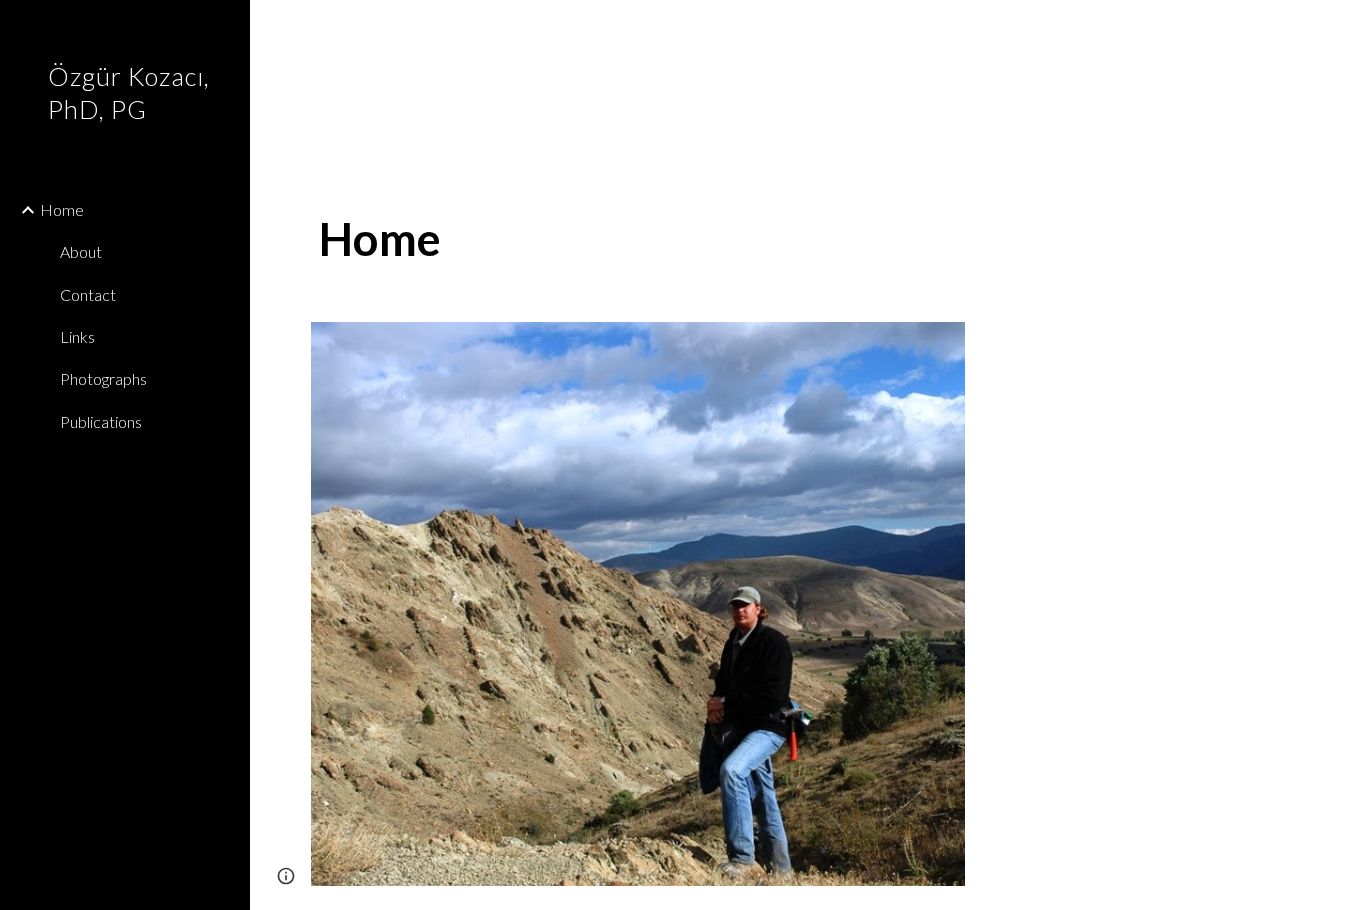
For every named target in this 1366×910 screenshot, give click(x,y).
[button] (1342, 28)
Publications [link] (101, 421)
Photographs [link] (103, 378)
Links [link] (77, 336)
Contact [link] (88, 294)
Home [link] (62, 209)
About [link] (81, 251)
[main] (638, 239)
